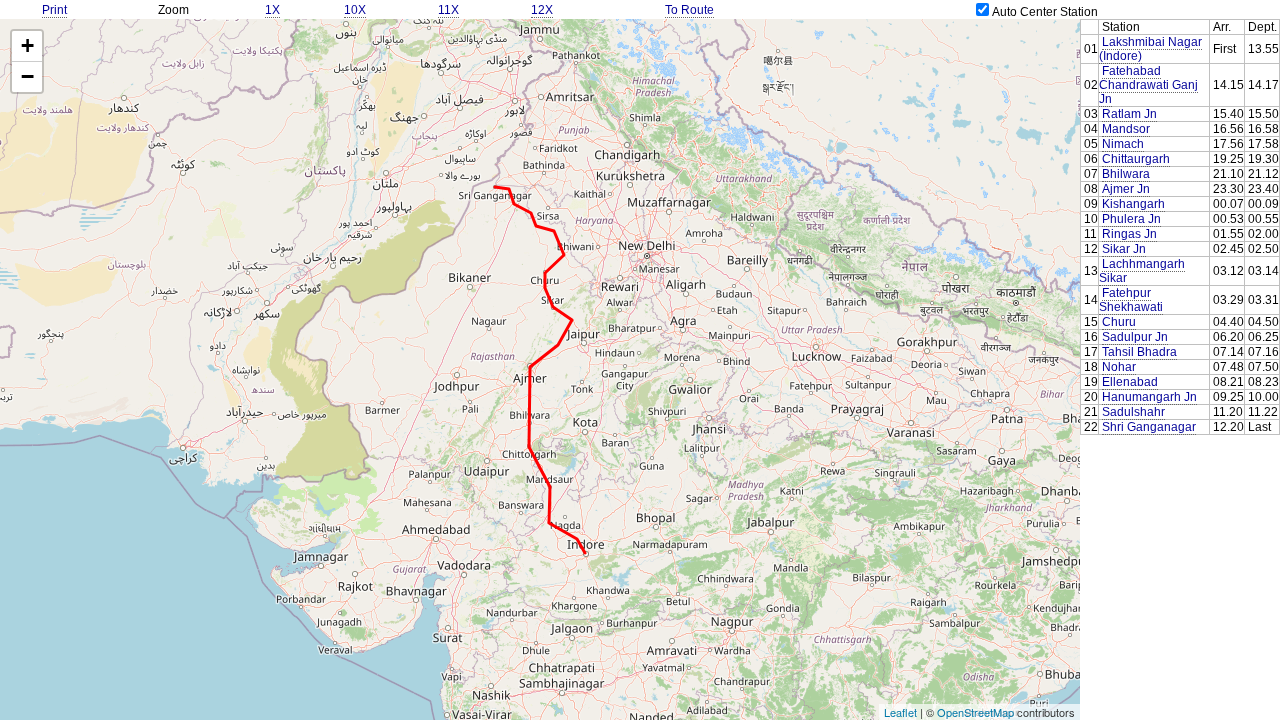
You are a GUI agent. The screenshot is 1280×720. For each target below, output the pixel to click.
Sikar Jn (1124, 249)
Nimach (1123, 144)
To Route (689, 10)
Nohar (1119, 367)
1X (272, 10)
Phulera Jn (1131, 219)
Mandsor (1126, 129)
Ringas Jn (1129, 234)
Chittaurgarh (1136, 159)
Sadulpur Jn (1135, 337)
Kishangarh (1133, 204)
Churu (1119, 322)
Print (54, 10)
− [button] (27, 76)
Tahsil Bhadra (1139, 352)
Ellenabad (1130, 382)
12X (542, 10)
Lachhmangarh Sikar (1142, 271)
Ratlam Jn (1129, 114)
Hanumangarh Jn (1149, 397)
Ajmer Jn (1126, 189)
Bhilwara (1126, 174)
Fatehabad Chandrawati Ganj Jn (1148, 85)
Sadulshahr (1133, 412)
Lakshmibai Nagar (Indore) (1150, 49)
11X (448, 10)
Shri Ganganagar (1149, 427)
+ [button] (27, 45)
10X (355, 10)
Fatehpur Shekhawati (1131, 300)
